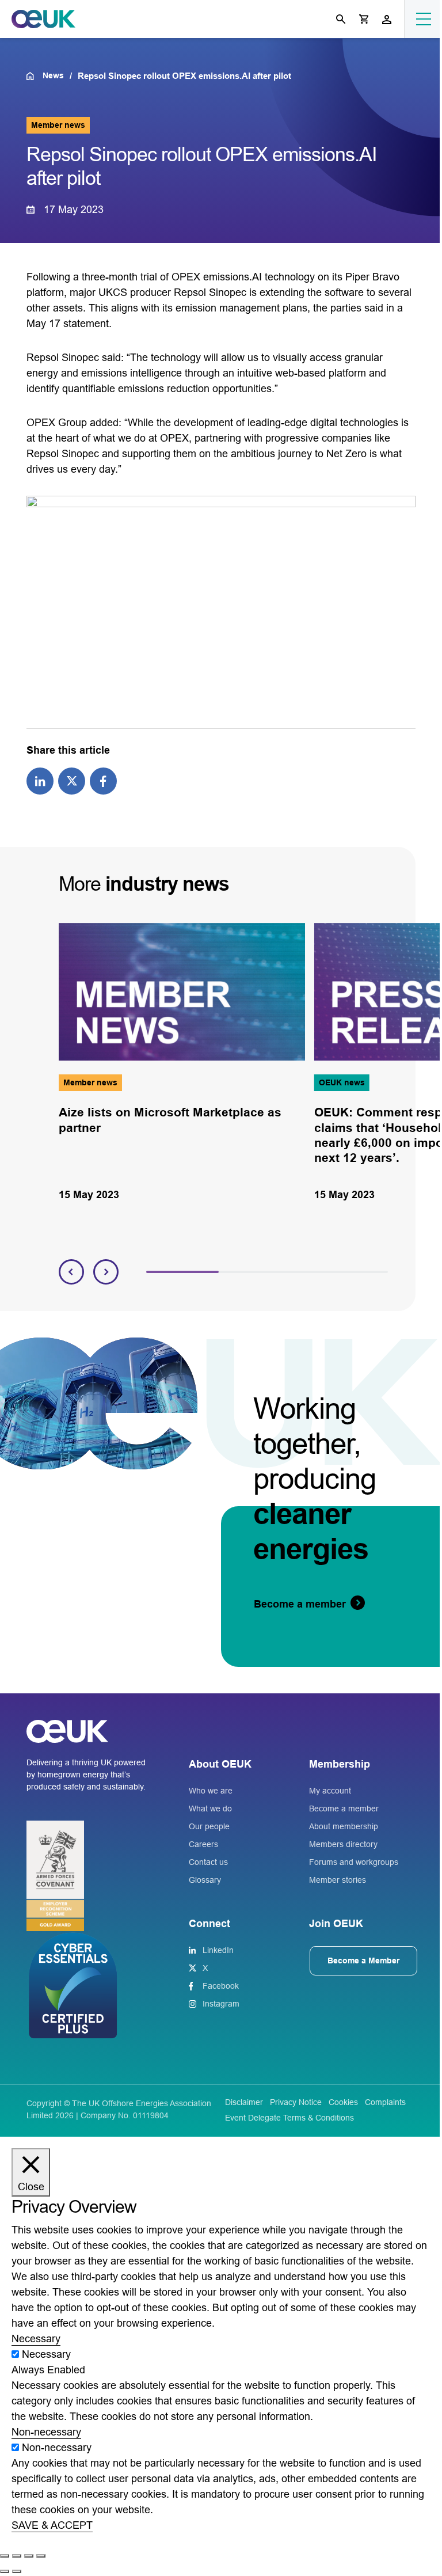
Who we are (211, 1791)
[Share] (29, 2556)
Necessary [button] (36, 2339)
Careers (203, 1844)
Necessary (46, 2354)
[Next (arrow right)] (17, 2571)
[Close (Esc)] (41, 2556)
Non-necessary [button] (46, 2432)
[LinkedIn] (40, 780)
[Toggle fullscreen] (17, 2556)
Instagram (221, 2004)
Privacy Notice (296, 2102)
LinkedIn (218, 1950)
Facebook (221, 1986)
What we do (210, 1808)
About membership (344, 1826)
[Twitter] (72, 780)
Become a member (344, 1808)
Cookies (343, 2102)
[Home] (34, 76)
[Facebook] (103, 780)
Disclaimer (244, 2102)
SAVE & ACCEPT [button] (52, 2525)
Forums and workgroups (354, 1862)
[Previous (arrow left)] (5, 2571)
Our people (209, 1826)
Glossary (205, 1880)
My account (330, 1791)
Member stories (338, 1880)
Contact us (208, 1862)
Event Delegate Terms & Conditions (289, 2118)
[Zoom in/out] (5, 2556)
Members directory (343, 1844)
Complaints (385, 2102)
